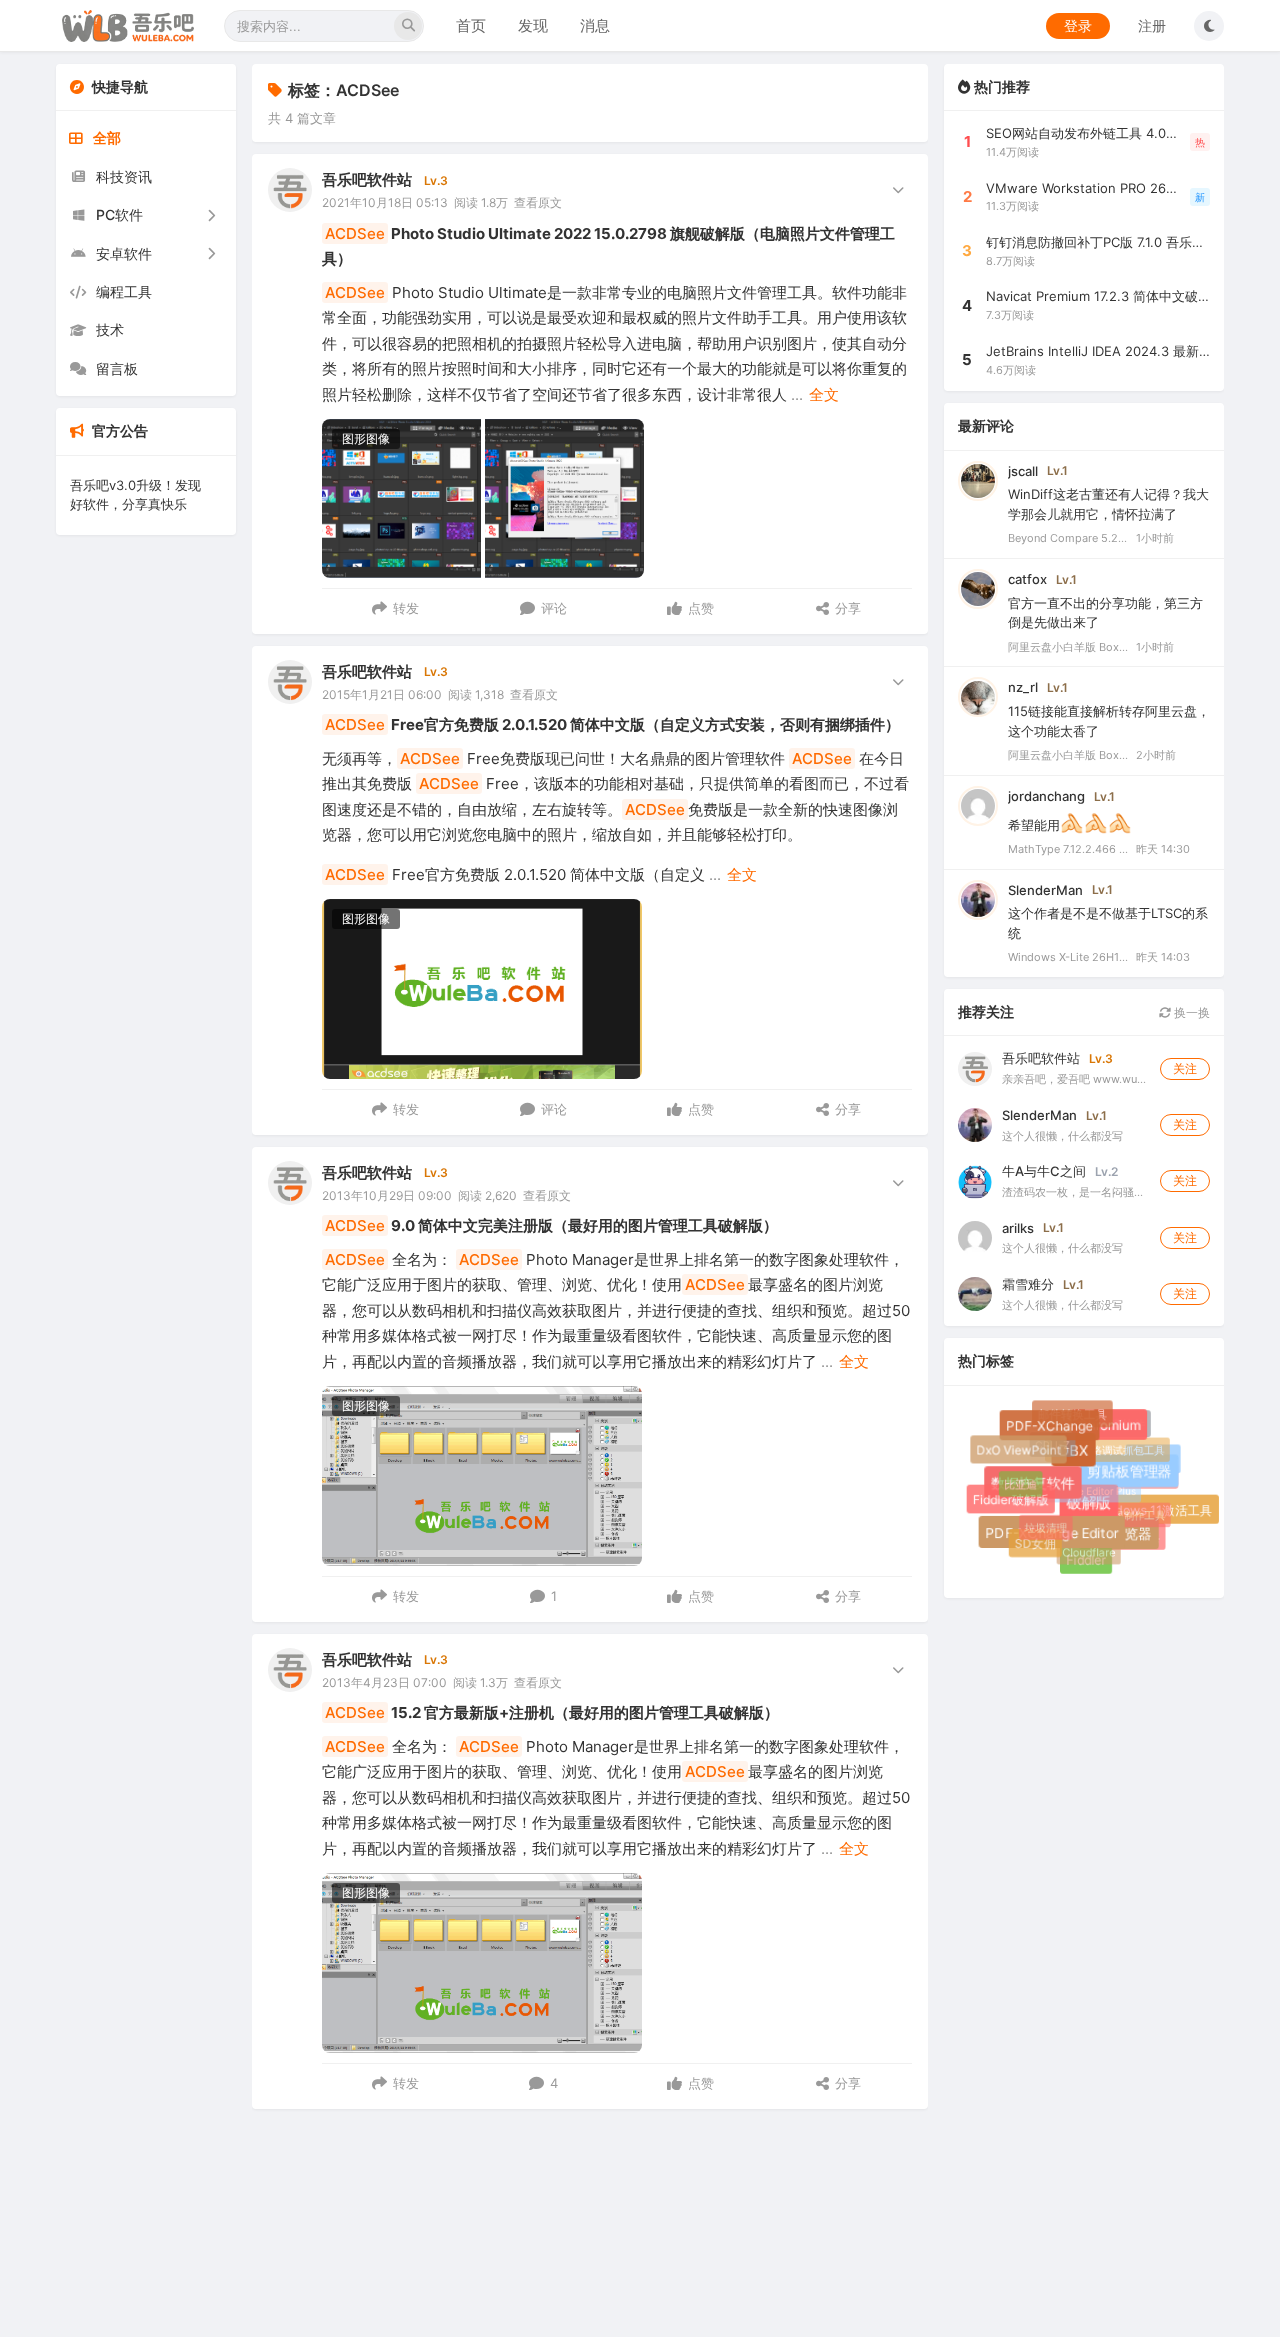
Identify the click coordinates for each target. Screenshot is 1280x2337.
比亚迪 (1015, 1480)
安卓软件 (124, 253)
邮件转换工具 (1070, 1412)
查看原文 (538, 202)
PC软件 (119, 214)
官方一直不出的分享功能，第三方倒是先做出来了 (1105, 613)
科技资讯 (124, 176)
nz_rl (1023, 688)
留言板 (117, 368)
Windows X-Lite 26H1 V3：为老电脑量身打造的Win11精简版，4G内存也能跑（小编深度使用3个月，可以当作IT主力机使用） (1068, 958)
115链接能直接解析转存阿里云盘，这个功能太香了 (1109, 721)
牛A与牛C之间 (1044, 1171)
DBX (1083, 1459)
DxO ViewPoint (1019, 1451)
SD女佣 (1035, 1543)
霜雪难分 (1028, 1284)
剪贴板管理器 (1136, 1478)
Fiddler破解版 (1012, 1501)
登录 (1078, 25)
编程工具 (124, 291)
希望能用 (1034, 825)
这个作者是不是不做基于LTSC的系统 (1108, 924)
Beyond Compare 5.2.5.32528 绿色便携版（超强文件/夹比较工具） (1068, 539)
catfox (1027, 579)
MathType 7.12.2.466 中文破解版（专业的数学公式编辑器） (1068, 849)
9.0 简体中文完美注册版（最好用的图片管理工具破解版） (551, 1225)
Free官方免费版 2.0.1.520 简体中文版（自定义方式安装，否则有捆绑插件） (612, 724)
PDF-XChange (1054, 1430)
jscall (1023, 471)
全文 (824, 394)
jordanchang (1046, 796)
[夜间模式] (1209, 26)
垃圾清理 (1039, 1520)
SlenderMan (1045, 890)
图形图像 (366, 438)
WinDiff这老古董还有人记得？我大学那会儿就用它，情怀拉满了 (1108, 505)
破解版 (1099, 1512)
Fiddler (1087, 1561)
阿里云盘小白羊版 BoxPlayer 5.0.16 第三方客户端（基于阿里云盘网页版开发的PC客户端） (1068, 647)
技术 (110, 329)
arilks (1018, 1228)
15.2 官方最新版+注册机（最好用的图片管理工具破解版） (552, 1712)
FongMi (1154, 1460)
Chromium (1114, 1430)
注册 (1152, 25)
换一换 (1190, 1012)
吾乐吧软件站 (367, 179)
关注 (1185, 1068)
